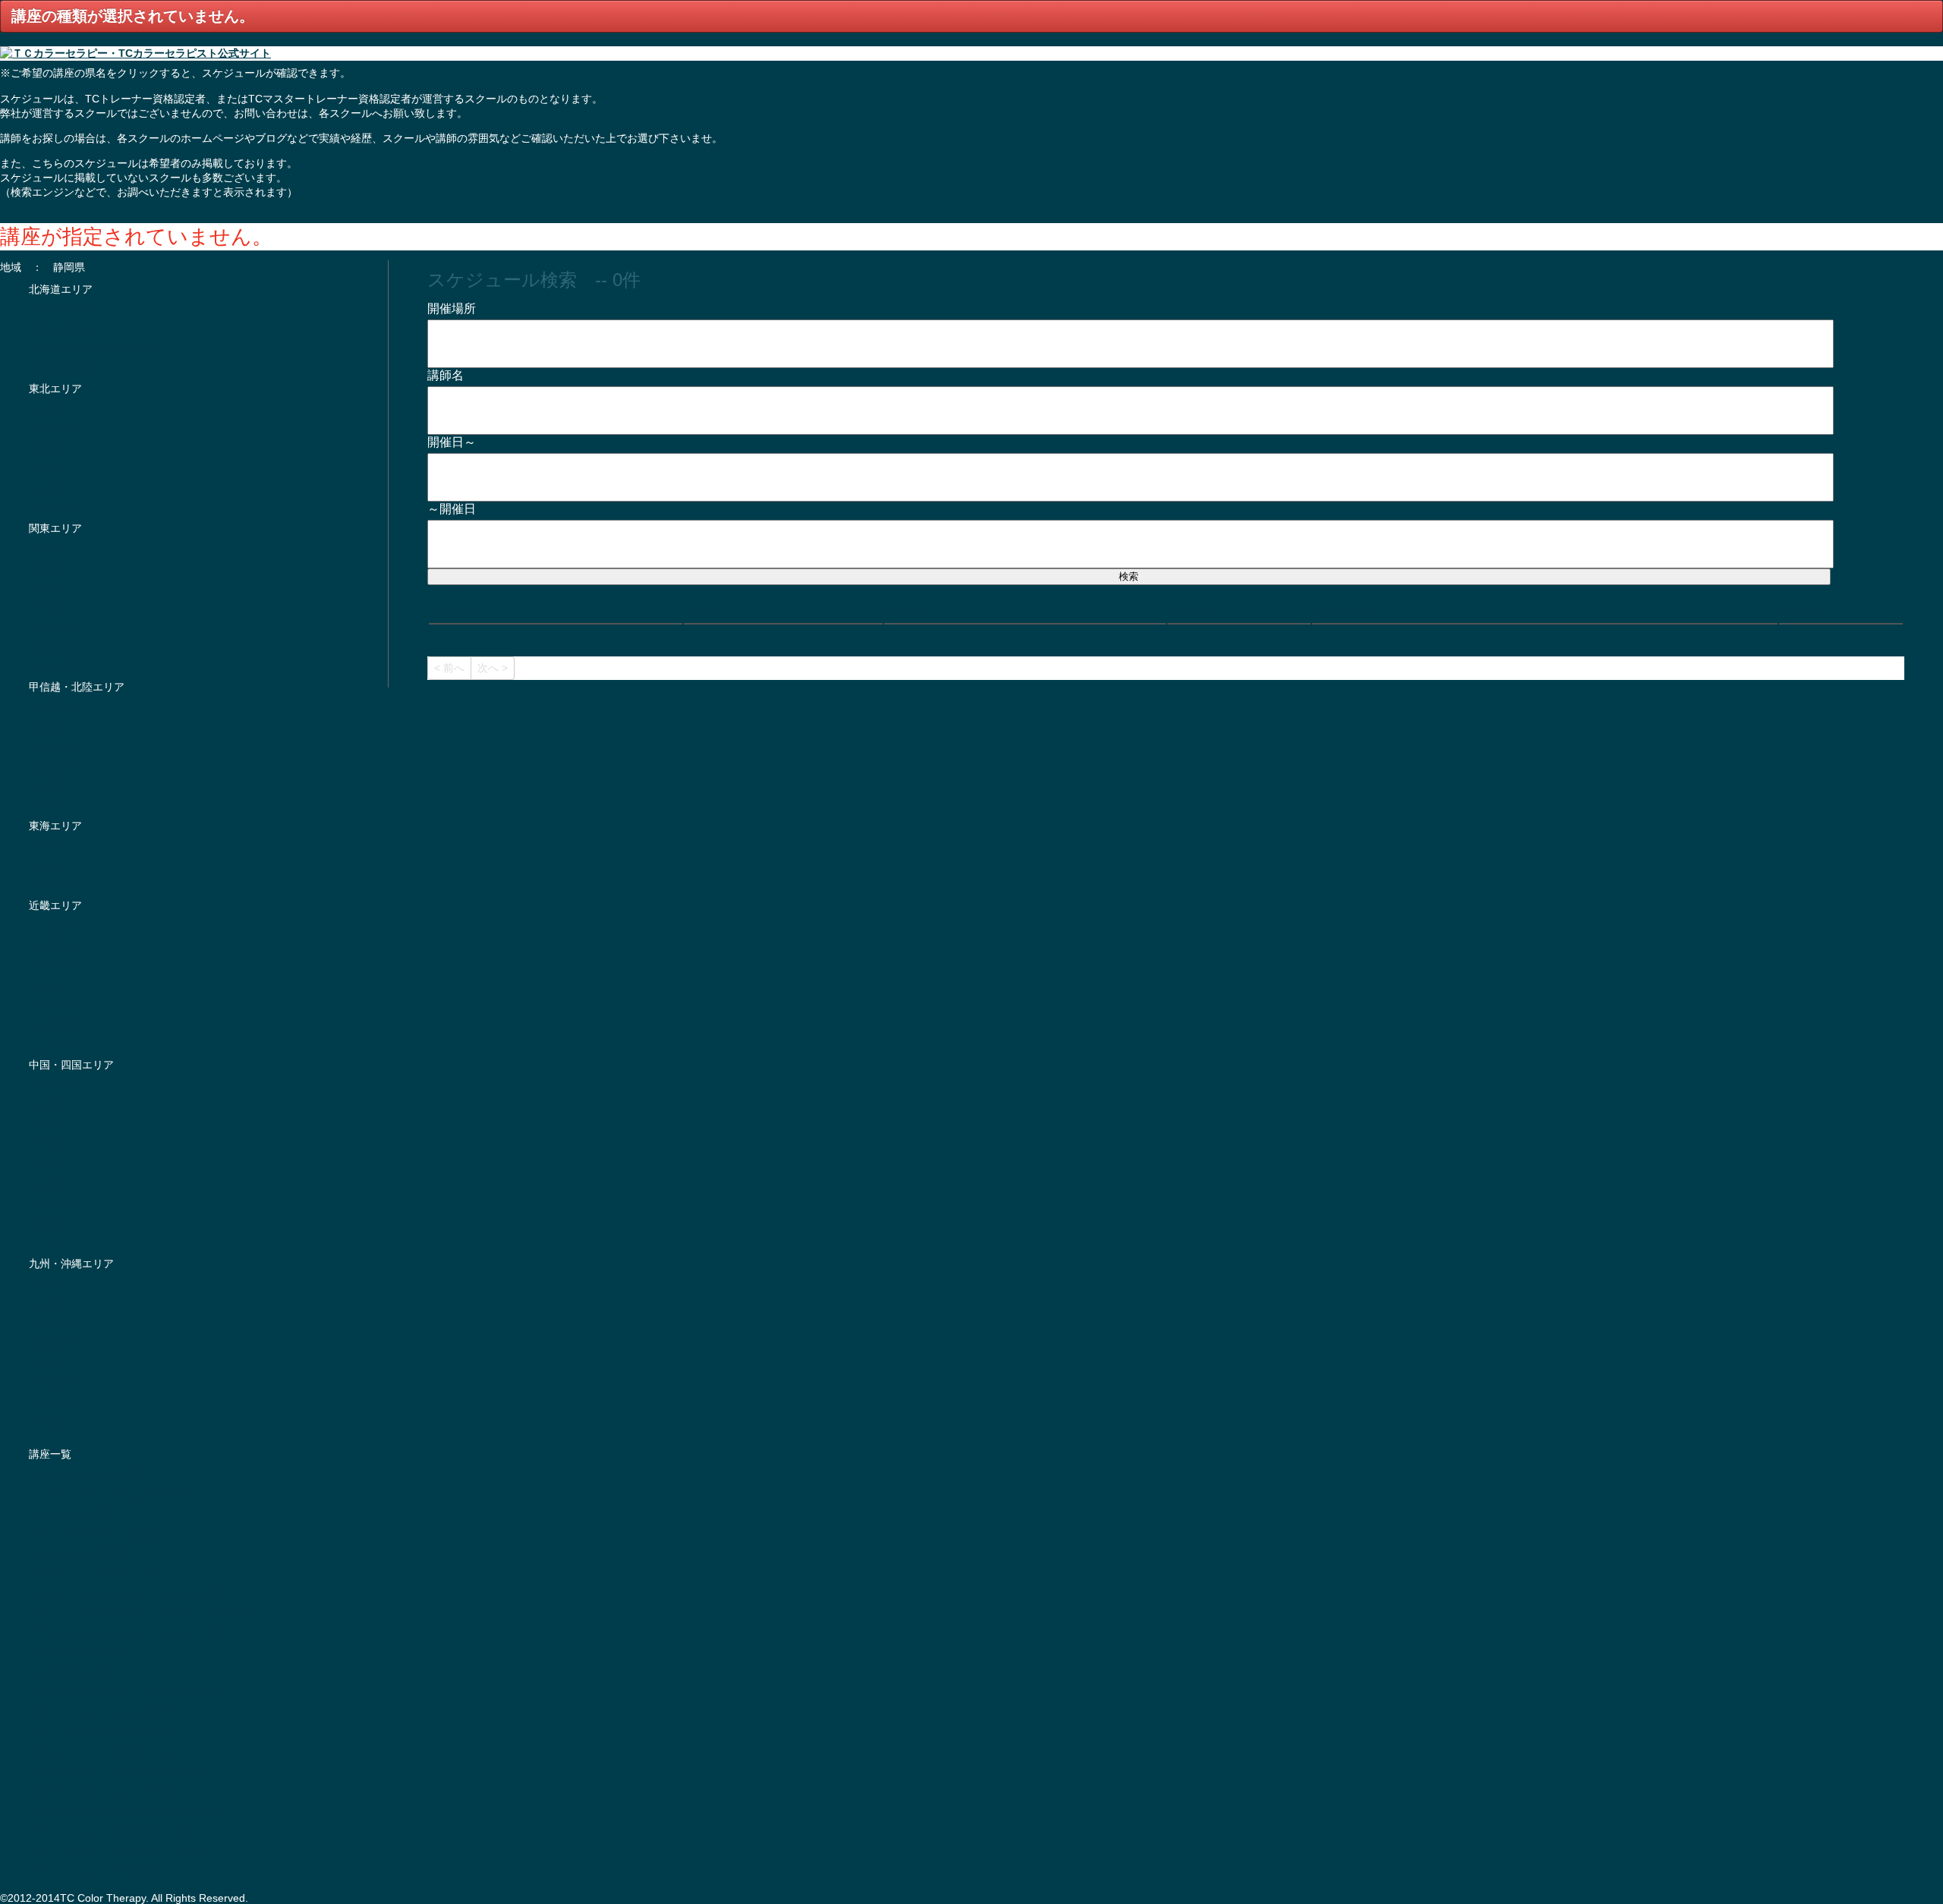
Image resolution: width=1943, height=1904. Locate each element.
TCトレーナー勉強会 (79, 1553)
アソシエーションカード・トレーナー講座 (130, 1633)
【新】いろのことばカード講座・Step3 (123, 1812)
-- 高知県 (50, 1243)
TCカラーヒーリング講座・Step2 (109, 1752)
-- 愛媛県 (50, 1204)
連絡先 (1800, 611)
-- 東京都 (50, 647)
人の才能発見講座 (71, 1673)
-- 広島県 (50, 1084)
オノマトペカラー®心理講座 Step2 (116, 1852)
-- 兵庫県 (50, 965)
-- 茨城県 (50, 548)
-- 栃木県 (50, 568)
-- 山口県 (50, 1164)
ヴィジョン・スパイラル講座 (98, 1573)
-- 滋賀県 (50, 1005)
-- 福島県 (50, 508)
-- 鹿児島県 (55, 1402)
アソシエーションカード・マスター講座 (124, 1594)
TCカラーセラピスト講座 (89, 1474)
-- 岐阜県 (50, 886)
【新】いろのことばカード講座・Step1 (123, 1772)
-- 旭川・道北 (61, 369)
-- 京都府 (50, 946)
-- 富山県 (50, 766)
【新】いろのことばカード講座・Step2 (123, 1792)
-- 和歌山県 (55, 1024)
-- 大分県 (50, 1303)
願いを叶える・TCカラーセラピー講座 (121, 1693)
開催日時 (910, 611)
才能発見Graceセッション (91, 1653)
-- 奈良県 (50, 985)
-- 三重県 (50, 1045)
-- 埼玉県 (50, 607)
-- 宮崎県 (50, 1383)
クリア (443, 592)
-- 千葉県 (50, 628)
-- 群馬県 (50, 587)
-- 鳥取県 (50, 1124)
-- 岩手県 (50, 429)
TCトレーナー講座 (73, 1514)
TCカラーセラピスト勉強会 (94, 1534)
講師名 (449, 375)
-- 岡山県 (50, 1104)
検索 (1129, 576)
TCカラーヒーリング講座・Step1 (109, 1732)
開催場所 (455, 308)
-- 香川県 (50, 1184)
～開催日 (452, 509)
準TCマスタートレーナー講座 (100, 1713)
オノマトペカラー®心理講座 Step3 (116, 1871)
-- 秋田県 (50, 468)
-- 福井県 (50, 806)
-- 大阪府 (50, 925)
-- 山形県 (50, 488)
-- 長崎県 (50, 1323)
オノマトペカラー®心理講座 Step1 (116, 1832)
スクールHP (1345, 611)
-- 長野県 (50, 727)
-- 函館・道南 (61, 329)
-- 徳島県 (50, 1223)
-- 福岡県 (50, 1283)
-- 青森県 (50, 409)
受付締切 (1193, 611)
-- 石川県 (50, 786)
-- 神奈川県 (55, 667)
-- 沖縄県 (50, 1422)
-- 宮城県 (50, 448)
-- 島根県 (50, 1144)
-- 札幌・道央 (61, 310)
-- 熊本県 (50, 1363)
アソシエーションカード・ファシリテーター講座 (146, 1613)
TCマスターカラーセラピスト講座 (110, 1494)
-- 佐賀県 (50, 1342)
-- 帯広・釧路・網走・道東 (93, 349)
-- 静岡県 (50, 846)
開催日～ (452, 442)
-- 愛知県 (50, 866)
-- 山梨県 (50, 707)
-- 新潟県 (50, 747)
